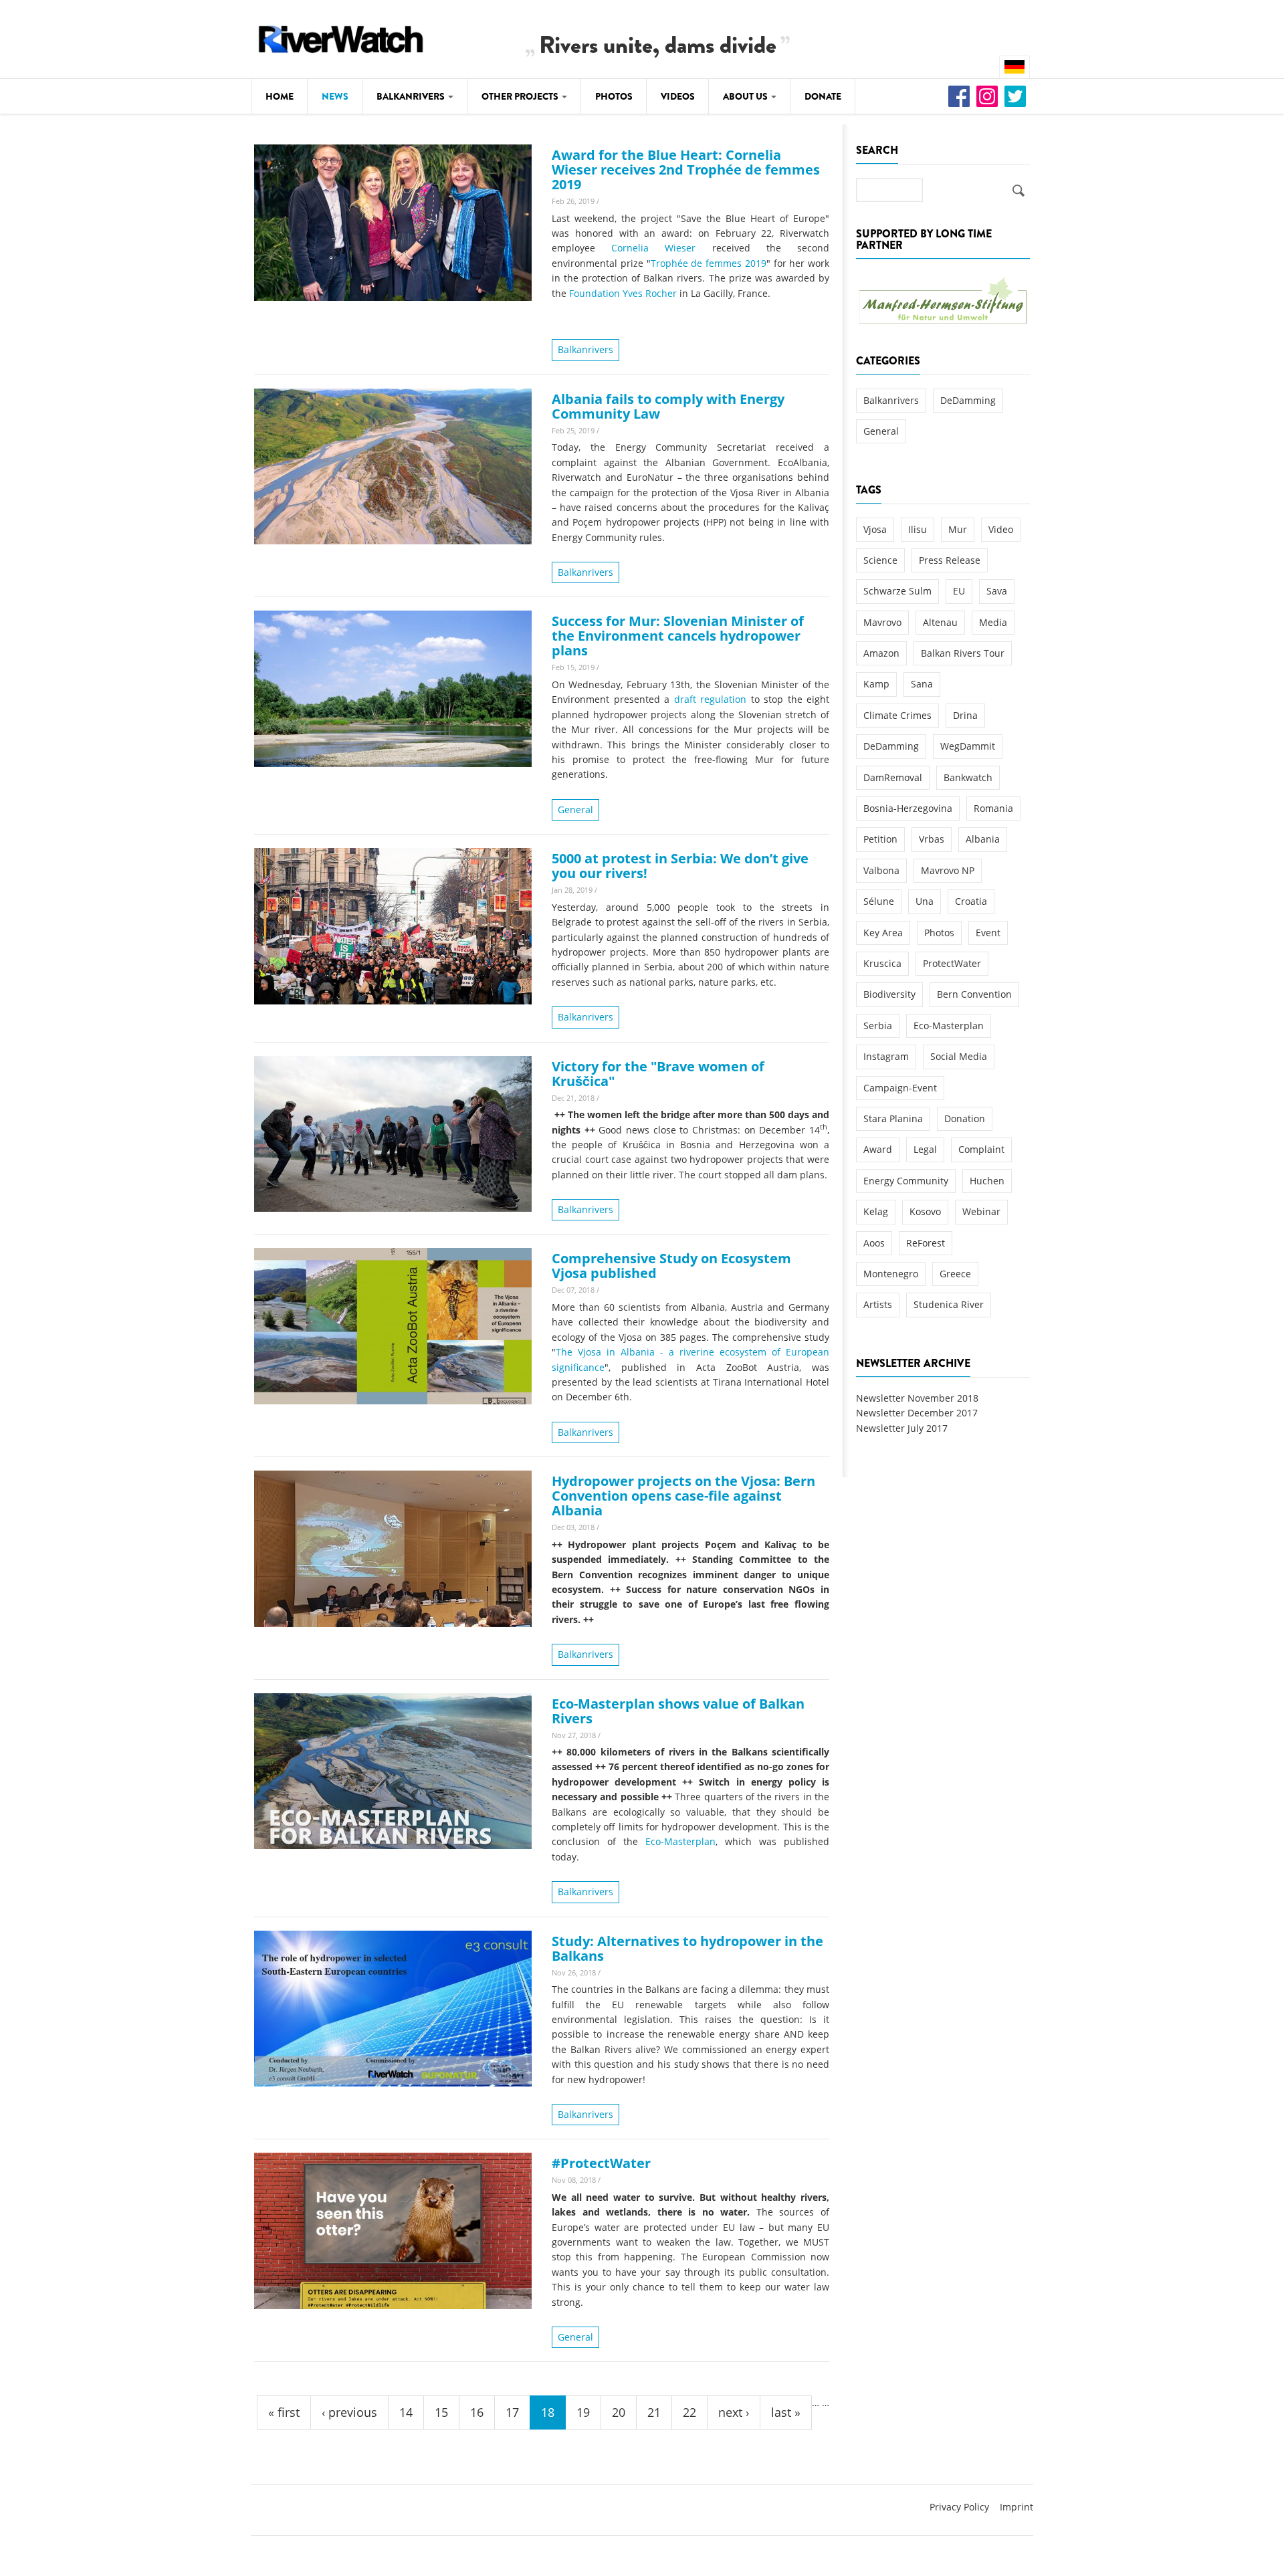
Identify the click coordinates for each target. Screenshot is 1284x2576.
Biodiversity (889, 994)
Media (993, 622)
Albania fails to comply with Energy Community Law (668, 406)
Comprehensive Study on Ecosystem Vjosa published (671, 1266)
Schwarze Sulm (897, 591)
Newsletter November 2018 (917, 1398)
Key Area (883, 933)
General (575, 810)
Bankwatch (968, 777)
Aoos (874, 1243)
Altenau (940, 622)
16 (477, 2412)
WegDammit (968, 746)
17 (512, 2412)
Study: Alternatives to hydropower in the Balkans (687, 1948)
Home (280, 96)
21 (654, 2412)
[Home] (341, 37)
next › (734, 2412)
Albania (983, 839)
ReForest (926, 1243)
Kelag (876, 1211)
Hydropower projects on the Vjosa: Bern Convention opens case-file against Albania (683, 1496)
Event (988, 933)
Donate (823, 96)
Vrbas (932, 839)
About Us (746, 96)
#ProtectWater (601, 2163)
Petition (880, 839)
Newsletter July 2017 (902, 1428)
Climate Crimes (897, 715)
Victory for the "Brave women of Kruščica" (658, 1074)
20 (619, 2412)
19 (583, 2412)
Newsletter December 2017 (917, 1413)
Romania (993, 808)
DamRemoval (893, 777)
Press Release (950, 560)
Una (925, 901)
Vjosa (875, 529)
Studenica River (949, 1304)
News (335, 96)
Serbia (878, 1026)
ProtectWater (952, 963)
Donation (965, 1118)
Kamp (876, 684)
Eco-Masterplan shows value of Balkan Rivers (678, 1711)
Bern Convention (974, 994)
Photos (614, 96)
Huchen (987, 1181)
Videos (678, 96)
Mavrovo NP (948, 870)
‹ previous (349, 2412)
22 (689, 2412)
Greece (955, 1274)
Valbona (881, 870)
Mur (958, 529)
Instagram (886, 1056)
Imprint (1016, 2507)
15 (441, 2412)
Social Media (959, 1056)
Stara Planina (893, 1118)
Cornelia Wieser (653, 248)
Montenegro (891, 1274)
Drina (965, 715)
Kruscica (882, 963)
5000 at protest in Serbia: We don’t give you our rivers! (680, 866)
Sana (922, 684)
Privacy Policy (959, 2507)
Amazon (881, 653)
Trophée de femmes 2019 (709, 263)
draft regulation (711, 699)
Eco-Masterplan (680, 1841)
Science (880, 560)
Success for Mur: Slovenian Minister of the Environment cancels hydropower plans (678, 636)
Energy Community (906, 1181)
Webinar (981, 1211)
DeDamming (968, 400)
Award (878, 1149)
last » (786, 2412)
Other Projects (521, 96)
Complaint (981, 1149)
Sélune (879, 901)
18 (548, 2412)
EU (959, 591)
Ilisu (918, 529)
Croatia (971, 901)
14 (406, 2412)
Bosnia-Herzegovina (908, 808)
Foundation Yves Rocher (623, 293)
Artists (878, 1304)
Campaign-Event (900, 1088)
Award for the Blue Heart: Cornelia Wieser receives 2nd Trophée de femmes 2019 (686, 170)
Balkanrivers (412, 96)
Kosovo (925, 1211)
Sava (997, 591)
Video (1001, 529)
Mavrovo (882, 622)
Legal (925, 1149)
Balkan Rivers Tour (963, 653)
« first (284, 2412)
